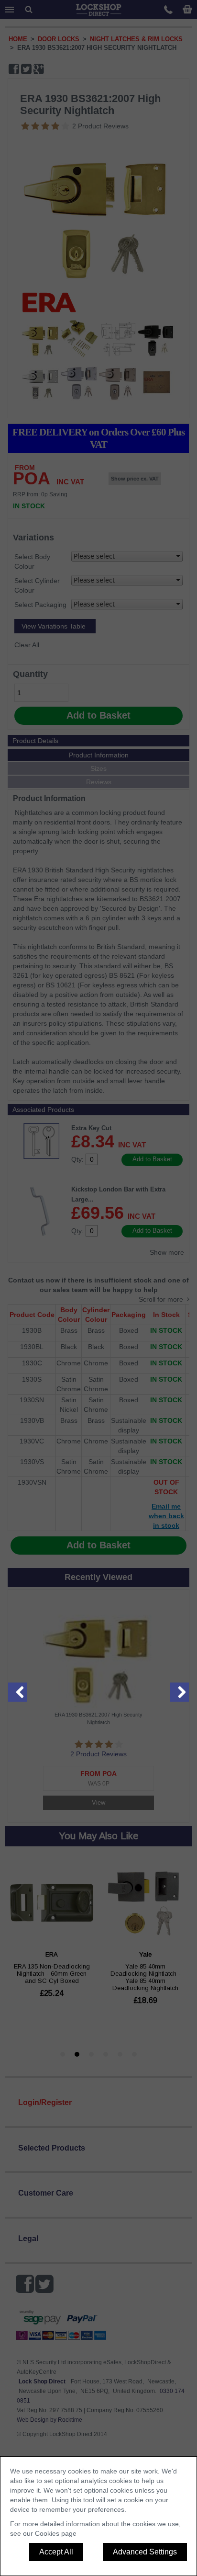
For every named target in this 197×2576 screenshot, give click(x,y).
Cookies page (56, 2533)
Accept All (56, 2552)
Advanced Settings (145, 2552)
